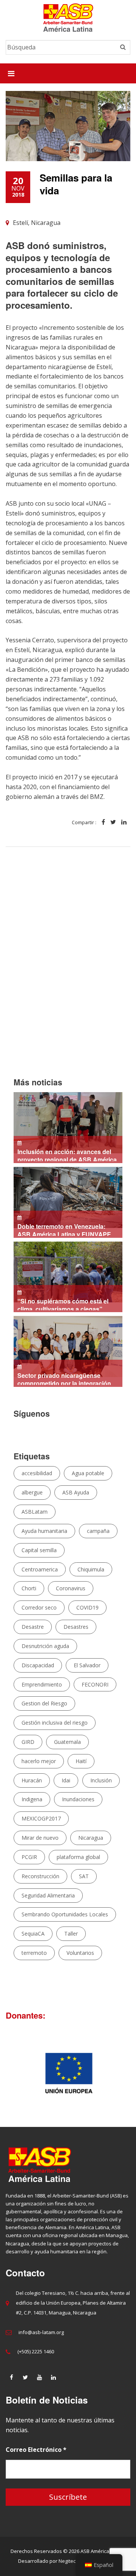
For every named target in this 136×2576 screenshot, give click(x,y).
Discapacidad (38, 1665)
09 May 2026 (62, 1379)
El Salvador (87, 1665)
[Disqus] (68, 970)
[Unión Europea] (68, 2072)
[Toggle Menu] (11, 73)
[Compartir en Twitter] (113, 823)
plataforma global (78, 1857)
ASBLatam (35, 1512)
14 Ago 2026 (65, 1155)
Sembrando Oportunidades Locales (65, 1914)
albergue (32, 1492)
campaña (98, 1531)
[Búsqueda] (123, 47)
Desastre (33, 1627)
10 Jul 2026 (62, 1230)
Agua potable (88, 1473)
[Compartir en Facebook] (103, 823)
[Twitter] (25, 2377)
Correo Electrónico (36, 2450)
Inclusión (101, 1780)
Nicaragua (91, 1838)
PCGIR (29, 1857)
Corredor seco (39, 1607)
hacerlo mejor (39, 1761)
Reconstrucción (40, 1876)
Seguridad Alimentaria (48, 1895)
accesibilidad (37, 1473)
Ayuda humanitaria (44, 1531)
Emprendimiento (42, 1684)
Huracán (32, 1780)
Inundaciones (78, 1799)
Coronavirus (71, 1588)
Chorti (29, 1588)
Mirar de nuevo (40, 1838)
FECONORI (95, 1684)
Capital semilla (39, 1550)
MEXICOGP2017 (41, 1818)
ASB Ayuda (76, 1492)
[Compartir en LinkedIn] (124, 823)
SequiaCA (33, 1934)
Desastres (76, 1627)
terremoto (34, 1953)
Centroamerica (40, 1569)
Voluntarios (80, 1953)
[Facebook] (11, 2377)
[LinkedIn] (53, 2377)
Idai (66, 1780)
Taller (71, 1934)
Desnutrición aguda (45, 1646)
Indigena (32, 1799)
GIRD (28, 1742)
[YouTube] (39, 2377)
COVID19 (87, 1607)
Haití (81, 1761)
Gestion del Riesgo (44, 1703)
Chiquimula (91, 1569)
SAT (84, 1876)
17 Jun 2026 (61, 1304)
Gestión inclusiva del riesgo (55, 1723)
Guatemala (67, 1742)
